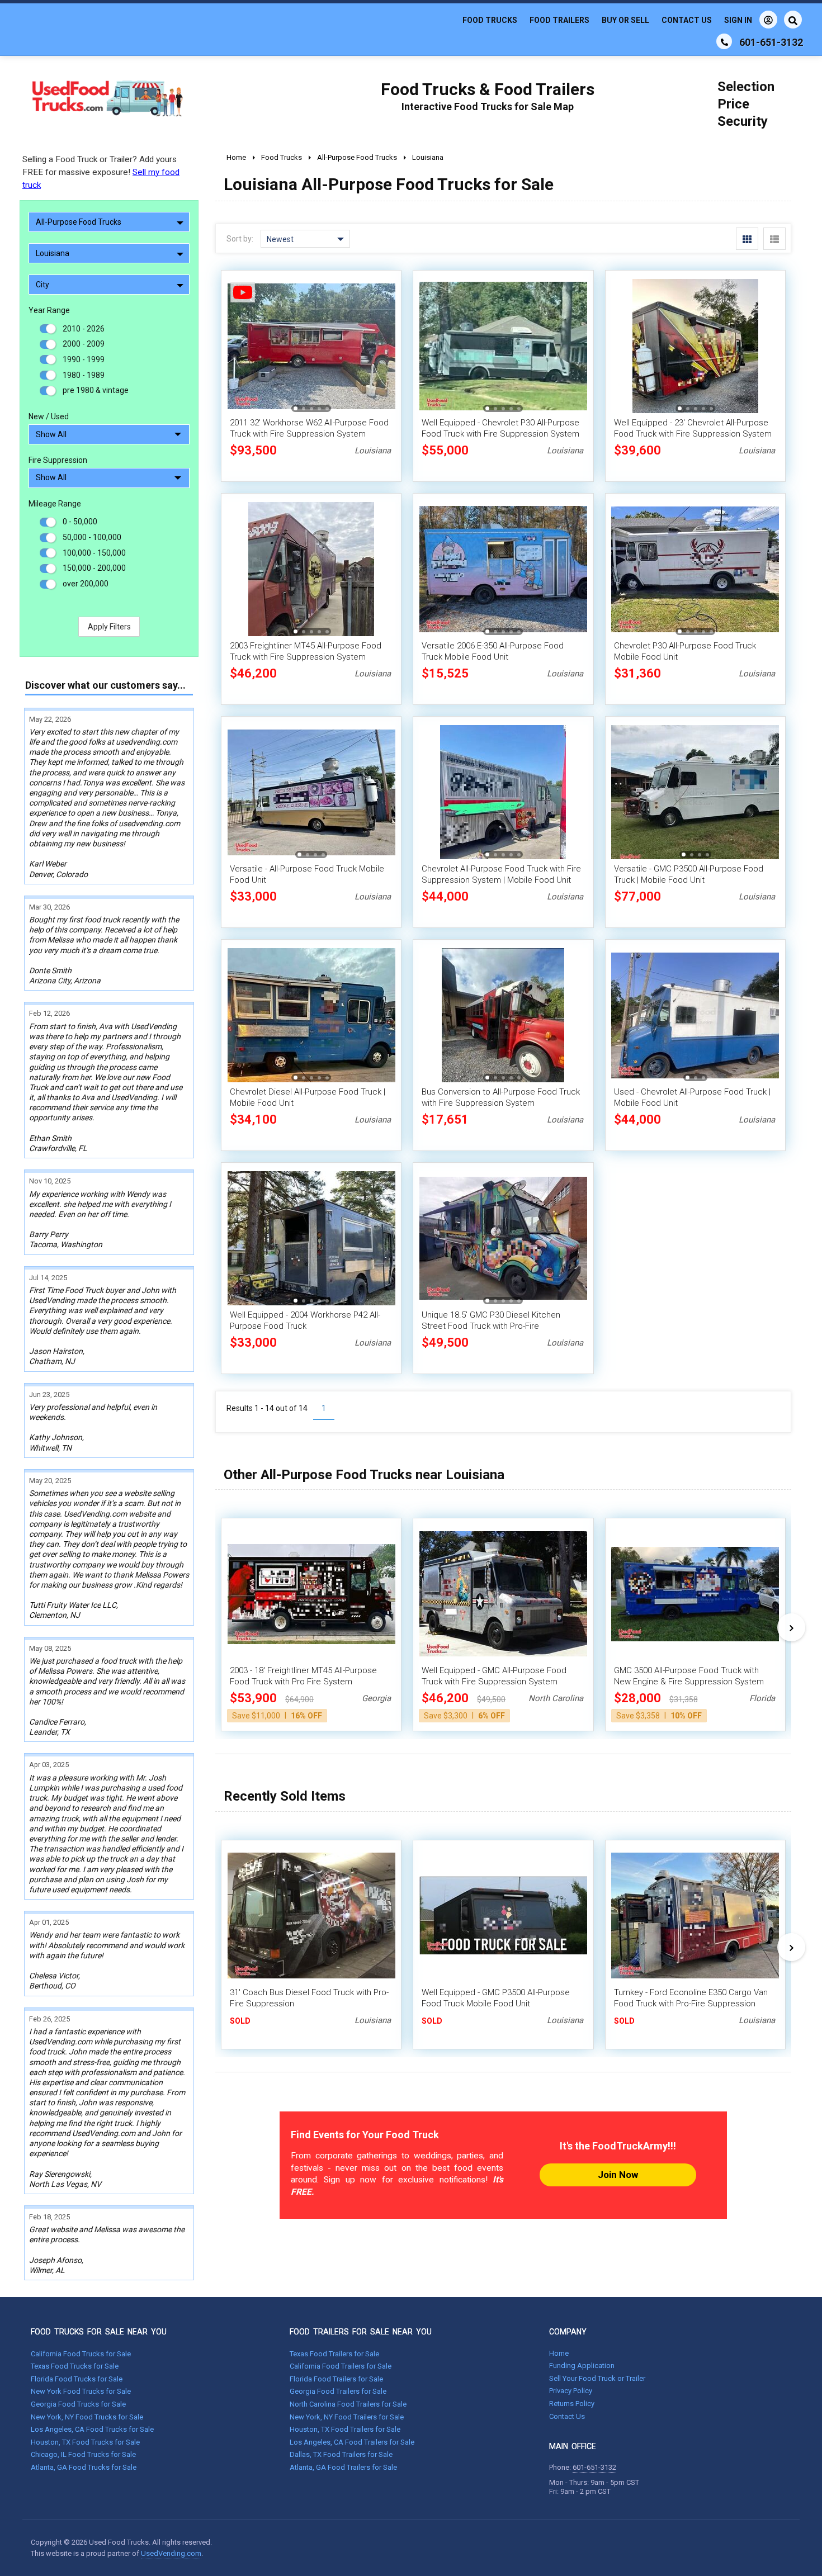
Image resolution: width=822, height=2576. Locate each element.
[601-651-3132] (724, 41)
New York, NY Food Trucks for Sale (87, 2417)
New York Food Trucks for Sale (81, 2391)
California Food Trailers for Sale (341, 2366)
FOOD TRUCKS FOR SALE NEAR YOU (99, 2332)
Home (559, 2353)
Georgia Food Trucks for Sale (78, 2404)
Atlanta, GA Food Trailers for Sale (343, 2467)
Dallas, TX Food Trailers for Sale (341, 2454)
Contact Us (687, 20)
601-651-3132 (594, 2467)
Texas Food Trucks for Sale (75, 2366)
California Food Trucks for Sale (81, 2354)
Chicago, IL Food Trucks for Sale (83, 2454)
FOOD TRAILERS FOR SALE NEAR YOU (361, 2332)
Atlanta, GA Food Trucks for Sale (84, 2467)
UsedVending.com (171, 2553)
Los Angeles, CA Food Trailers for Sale (352, 2442)
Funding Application (582, 2366)
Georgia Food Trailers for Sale (338, 2391)
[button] (381, 346)
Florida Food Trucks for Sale (77, 2379)
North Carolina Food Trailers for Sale (348, 2404)
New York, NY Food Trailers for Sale (347, 2417)
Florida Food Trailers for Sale (336, 2379)
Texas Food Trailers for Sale (334, 2354)
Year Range (49, 310)
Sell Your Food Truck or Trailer (597, 2378)
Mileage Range (55, 504)
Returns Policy (572, 2404)
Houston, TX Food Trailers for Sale (345, 2429)
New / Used (49, 416)
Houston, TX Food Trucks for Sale (85, 2442)
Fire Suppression (58, 460)
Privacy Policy (571, 2391)
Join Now (618, 2175)
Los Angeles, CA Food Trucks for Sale (92, 2429)
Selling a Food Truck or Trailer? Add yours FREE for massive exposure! (101, 172)
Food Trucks (490, 20)
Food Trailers (559, 20)
